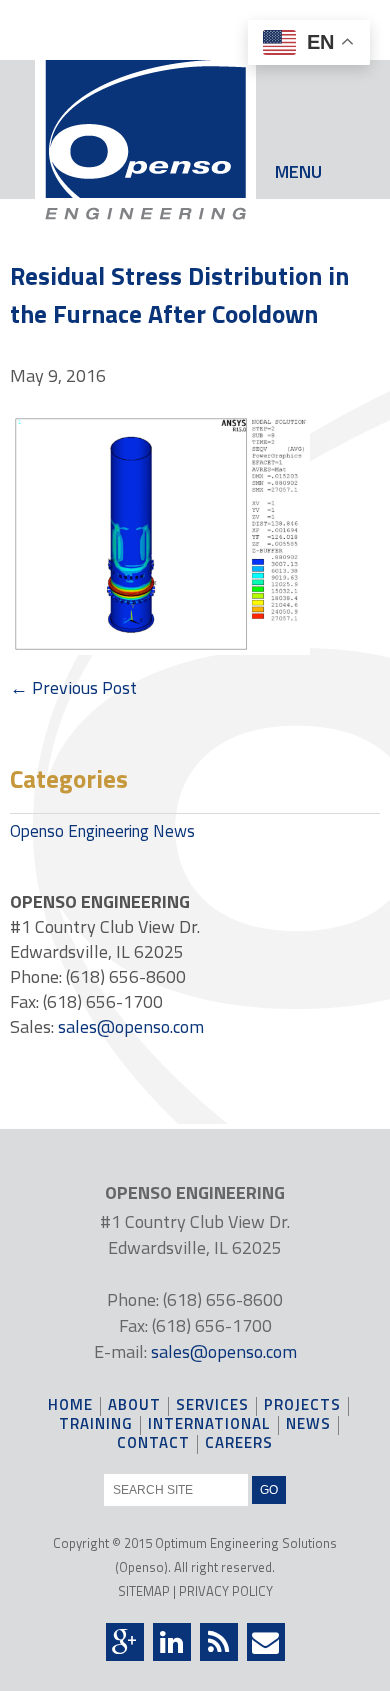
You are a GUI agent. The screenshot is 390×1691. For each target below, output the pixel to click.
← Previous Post (73, 687)
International (209, 1425)
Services (212, 1406)
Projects (302, 1406)
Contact (153, 1444)
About (134, 1406)
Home (70, 1406)
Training (96, 1425)
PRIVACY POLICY (226, 1591)
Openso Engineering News (102, 831)
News (308, 1425)
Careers (239, 1444)
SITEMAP (144, 1591)
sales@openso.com (131, 1026)
